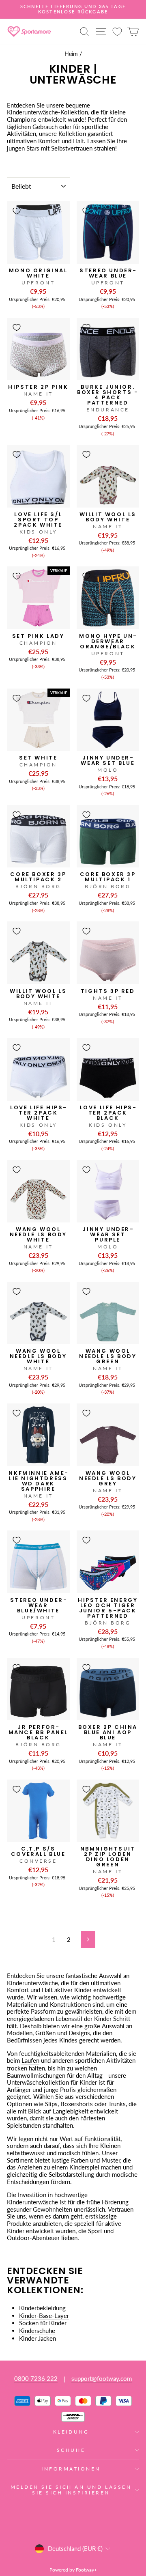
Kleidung (71, 2432)
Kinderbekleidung (42, 2308)
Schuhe (71, 2450)
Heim (71, 54)
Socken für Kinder (43, 2323)
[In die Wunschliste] (17, 211)
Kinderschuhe (37, 2331)
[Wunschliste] (117, 31)
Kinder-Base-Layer (44, 2316)
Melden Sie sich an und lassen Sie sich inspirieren (71, 2490)
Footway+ (86, 2570)
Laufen (30, 2061)
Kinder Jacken (38, 2338)
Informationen (71, 2469)
